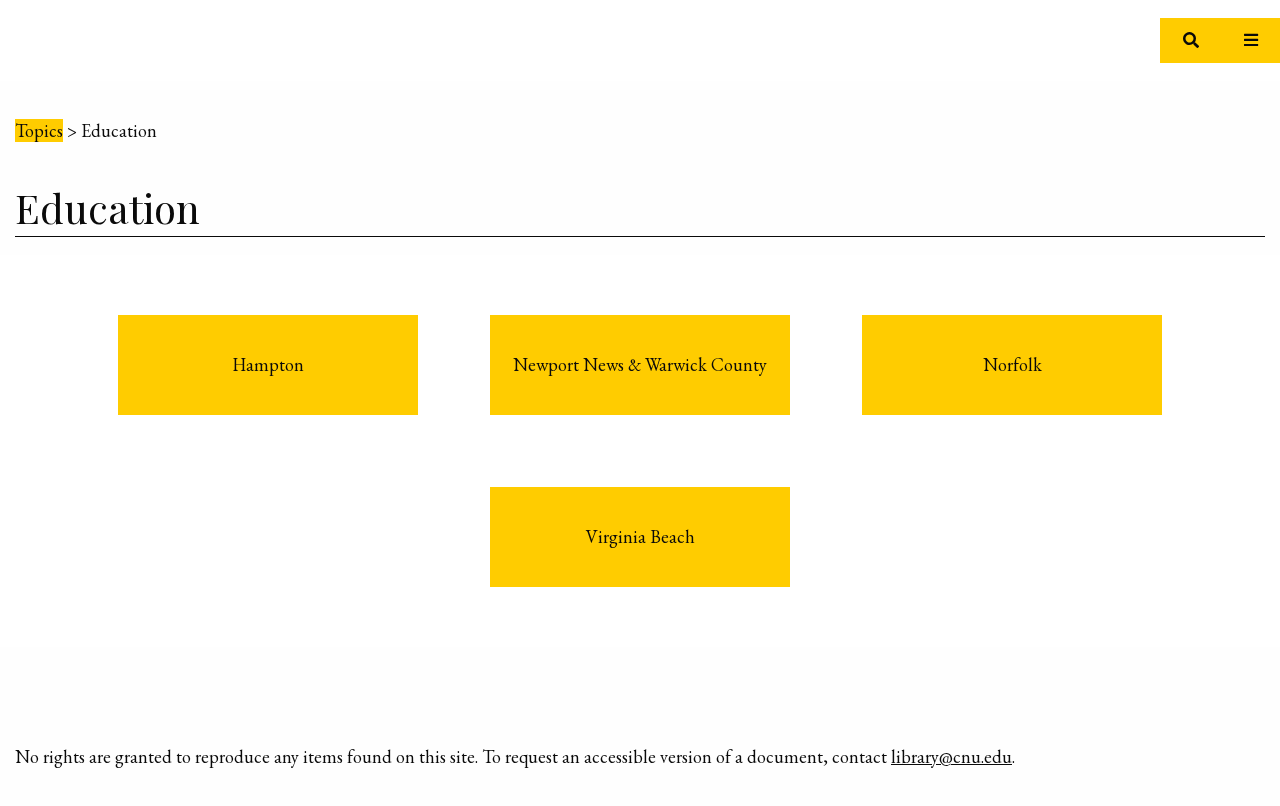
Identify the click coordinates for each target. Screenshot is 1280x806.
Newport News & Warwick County (640, 364)
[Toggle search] (1190, 40)
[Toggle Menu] (1250, 40)
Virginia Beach (640, 536)
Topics (39, 130)
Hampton (268, 364)
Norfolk (1012, 364)
